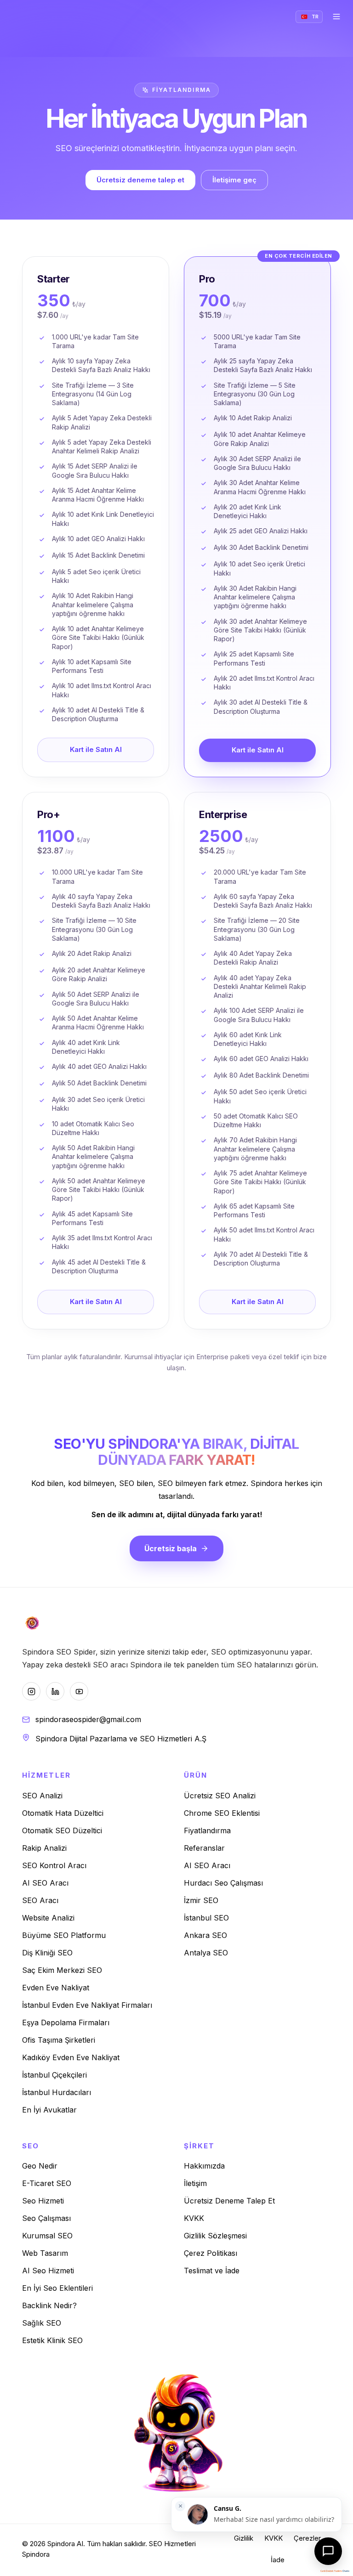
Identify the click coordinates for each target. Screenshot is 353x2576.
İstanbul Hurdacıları (57, 2092)
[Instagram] (31, 1691)
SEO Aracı (40, 1900)
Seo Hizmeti (43, 2201)
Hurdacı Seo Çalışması (223, 1883)
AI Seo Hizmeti (48, 2271)
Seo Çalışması (46, 2218)
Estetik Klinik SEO (52, 2340)
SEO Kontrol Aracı (54, 1865)
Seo (31, 2146)
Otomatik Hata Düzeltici (63, 1813)
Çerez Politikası (211, 2253)
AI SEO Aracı (45, 1883)
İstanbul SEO (206, 1918)
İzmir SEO (201, 1900)
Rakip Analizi (44, 1848)
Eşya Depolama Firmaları (66, 2022)
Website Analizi (48, 1918)
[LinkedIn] (55, 1691)
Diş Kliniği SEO (47, 1953)
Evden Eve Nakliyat (56, 1988)
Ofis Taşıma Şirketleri (59, 2040)
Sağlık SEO (42, 2323)
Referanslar (204, 1848)
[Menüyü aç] (336, 17)
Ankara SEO (205, 1935)
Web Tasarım (45, 2253)
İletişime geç (234, 180)
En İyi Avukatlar (49, 2110)
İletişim (195, 2183)
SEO (156, 2544)
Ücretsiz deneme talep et (140, 180)
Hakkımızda (204, 2166)
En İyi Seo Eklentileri (57, 2288)
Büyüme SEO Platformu (64, 1935)
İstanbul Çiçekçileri (54, 2075)
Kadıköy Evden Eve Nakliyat (71, 2057)
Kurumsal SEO (47, 2236)
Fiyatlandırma (207, 1830)
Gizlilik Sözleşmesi (215, 2236)
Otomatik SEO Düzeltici (62, 1830)
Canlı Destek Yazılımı (331, 2571)
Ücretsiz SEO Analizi (220, 1796)
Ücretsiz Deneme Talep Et (229, 2201)
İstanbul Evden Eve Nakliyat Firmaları (87, 2005)
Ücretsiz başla (171, 1548)
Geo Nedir (40, 2166)
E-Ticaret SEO (47, 2183)
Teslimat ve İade (212, 2271)
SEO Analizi (42, 1796)
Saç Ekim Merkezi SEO (62, 1970)
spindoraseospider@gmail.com (88, 1719)
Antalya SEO (206, 1953)
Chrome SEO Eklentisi (222, 1813)
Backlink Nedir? (49, 2305)
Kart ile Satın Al (96, 749)
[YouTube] (79, 1691)
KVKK (194, 2218)
